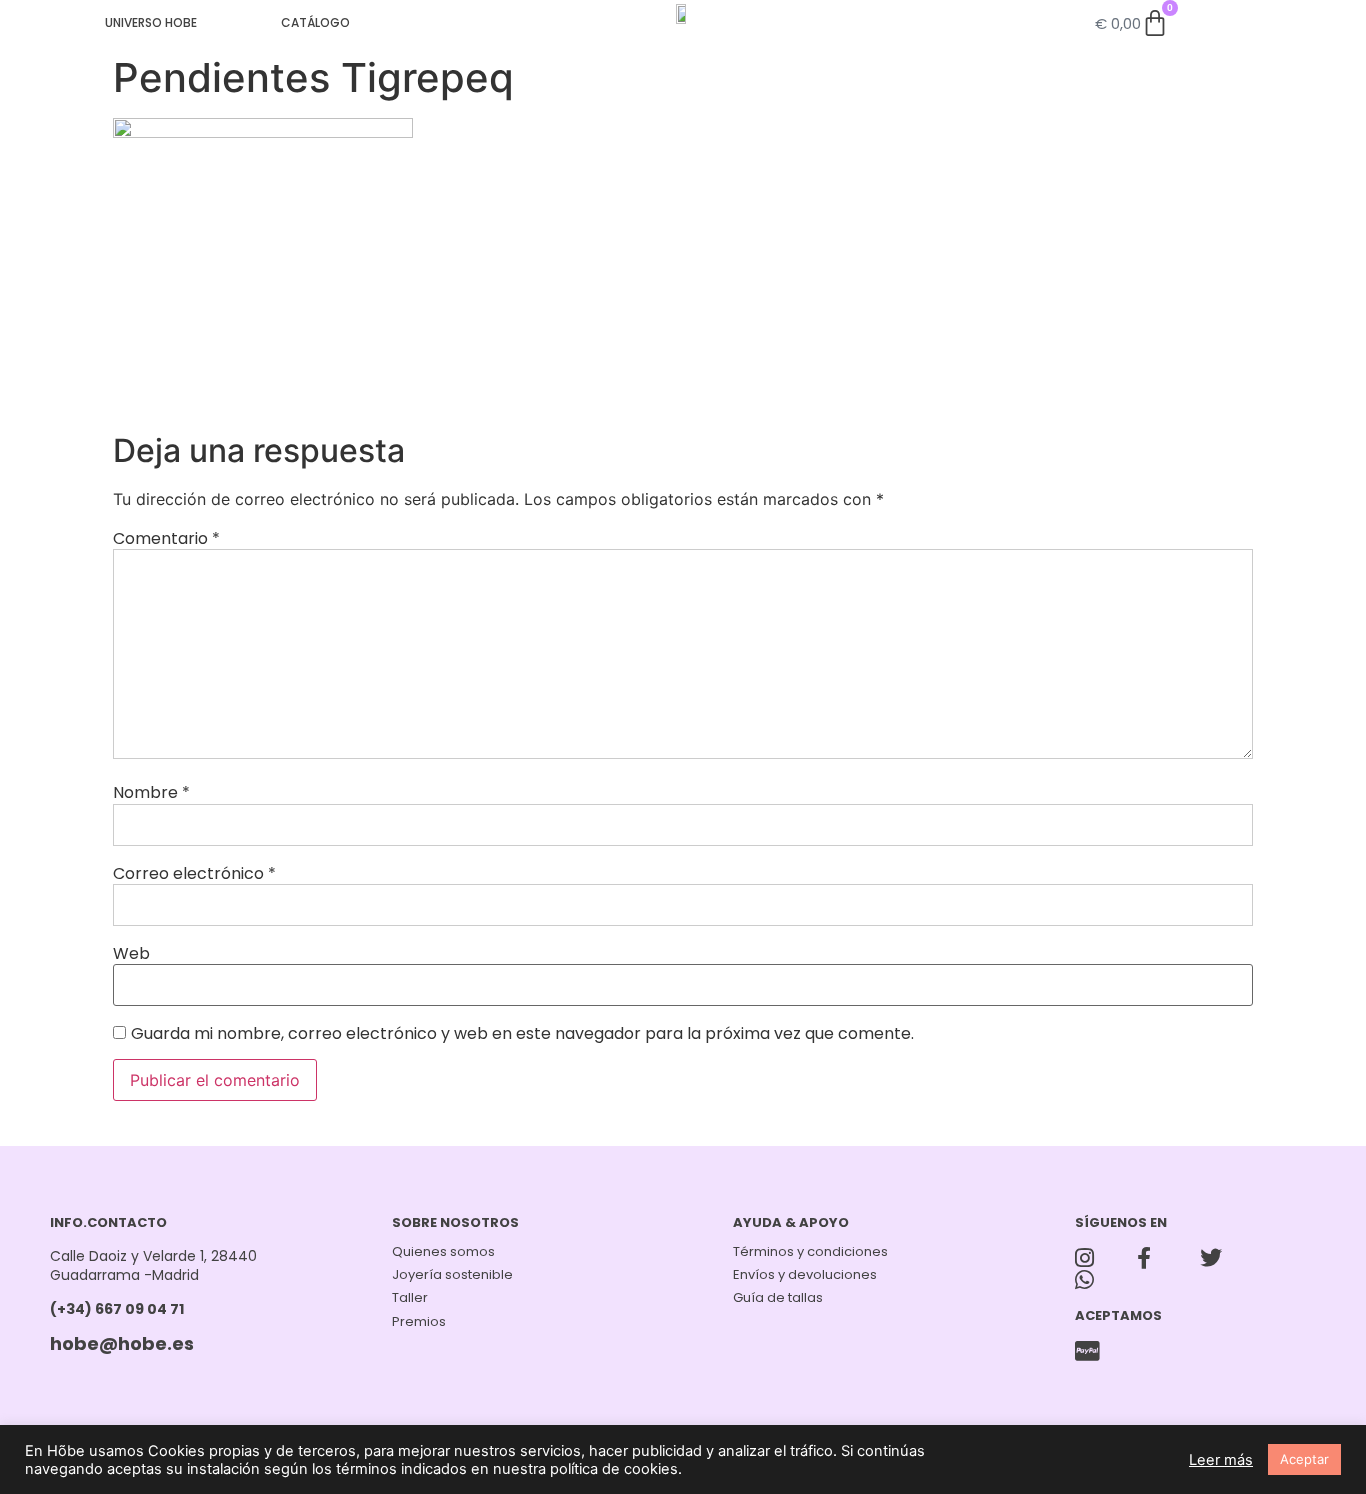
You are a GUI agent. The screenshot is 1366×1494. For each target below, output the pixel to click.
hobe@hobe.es (122, 1343)
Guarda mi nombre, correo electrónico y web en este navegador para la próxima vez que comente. (522, 1034)
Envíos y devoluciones (805, 1274)
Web (131, 954)
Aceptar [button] (1304, 1459)
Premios (419, 1321)
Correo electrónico (194, 874)
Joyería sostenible (452, 1274)
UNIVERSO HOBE (151, 22)
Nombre (151, 793)
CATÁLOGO (315, 22)
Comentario (166, 539)
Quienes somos (443, 1251)
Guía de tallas (778, 1297)
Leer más (1221, 1460)
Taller (410, 1297)
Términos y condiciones (810, 1251)
